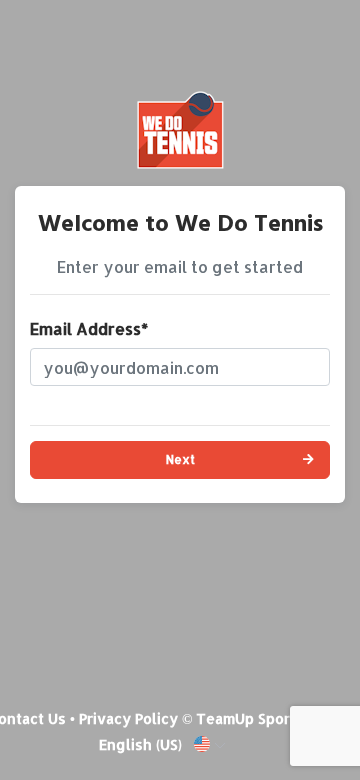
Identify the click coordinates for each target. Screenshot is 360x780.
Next (180, 459)
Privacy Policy (128, 718)
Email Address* (89, 328)
